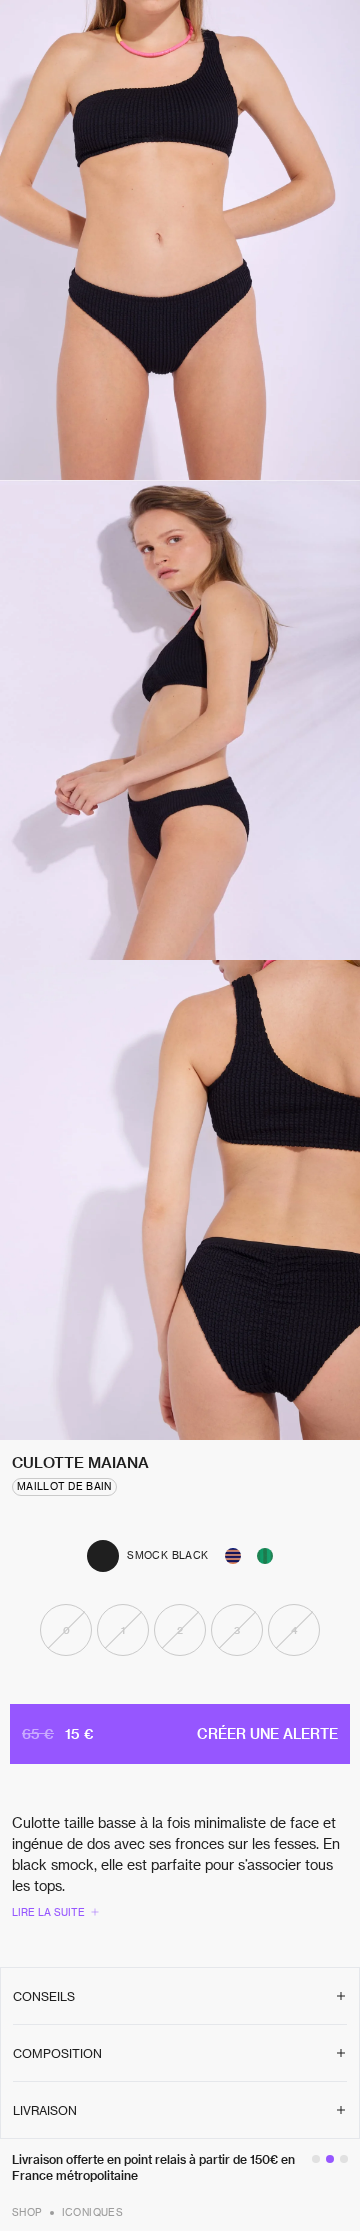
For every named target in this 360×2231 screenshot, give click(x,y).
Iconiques (93, 2212)
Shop (27, 2212)
